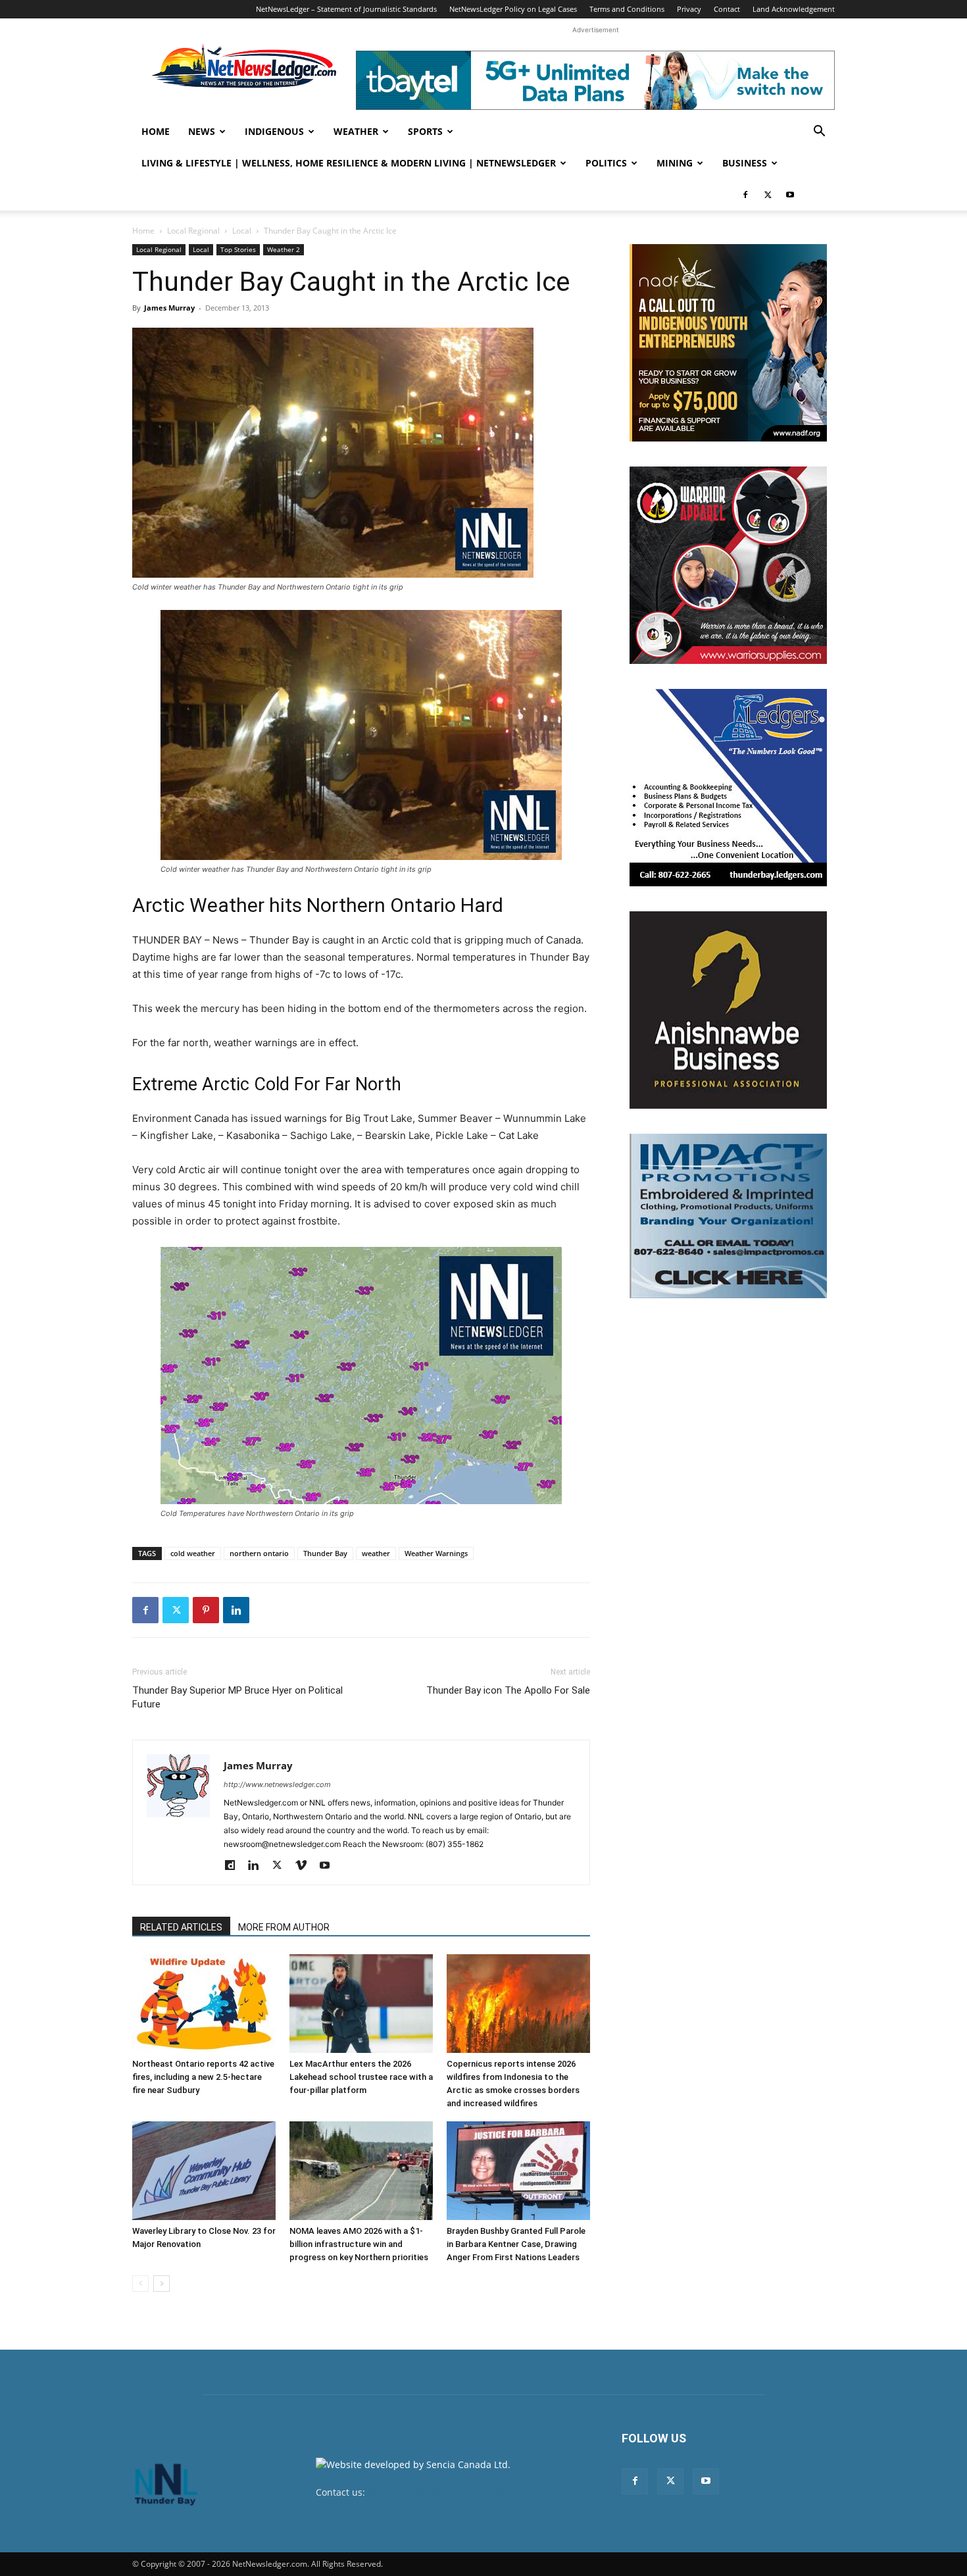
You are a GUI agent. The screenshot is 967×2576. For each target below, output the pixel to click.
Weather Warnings (436, 1553)
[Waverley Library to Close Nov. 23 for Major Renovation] (204, 2171)
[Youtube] (790, 195)
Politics (606, 163)
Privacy (689, 9)
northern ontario (259, 1553)
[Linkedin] (236, 1610)
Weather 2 (284, 249)
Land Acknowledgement (794, 9)
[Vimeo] (306, 1866)
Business (745, 163)
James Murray (169, 308)
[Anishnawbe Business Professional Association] (728, 1010)
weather (376, 1553)
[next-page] (161, 2284)
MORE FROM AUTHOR (284, 1927)
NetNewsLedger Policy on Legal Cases (513, 9)
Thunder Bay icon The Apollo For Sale (508, 1690)
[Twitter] (768, 195)
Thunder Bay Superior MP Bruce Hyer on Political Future (237, 1697)
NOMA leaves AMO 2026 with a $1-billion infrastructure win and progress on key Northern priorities (359, 2244)
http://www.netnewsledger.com (277, 1784)
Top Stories (238, 249)
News (202, 131)
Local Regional (193, 231)
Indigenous (274, 131)
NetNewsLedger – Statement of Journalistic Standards (346, 9)
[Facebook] (745, 195)
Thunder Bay (325, 1553)
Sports (425, 131)
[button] (819, 133)
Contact (727, 9)
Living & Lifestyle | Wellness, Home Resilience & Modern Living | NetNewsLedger (349, 163)
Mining (675, 163)
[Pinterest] (206, 1610)
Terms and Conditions (627, 9)
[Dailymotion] (235, 1866)
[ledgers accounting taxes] (728, 788)
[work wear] (728, 565)
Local (242, 231)
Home (156, 131)
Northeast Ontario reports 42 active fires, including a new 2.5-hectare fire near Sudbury (203, 2077)
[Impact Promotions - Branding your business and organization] (728, 1216)
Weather (356, 131)
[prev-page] (140, 2284)
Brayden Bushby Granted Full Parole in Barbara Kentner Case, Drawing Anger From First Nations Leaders (516, 2244)
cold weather (193, 1553)
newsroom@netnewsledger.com (438, 2492)
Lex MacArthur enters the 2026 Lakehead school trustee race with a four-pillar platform (361, 2077)
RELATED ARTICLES (181, 1927)
